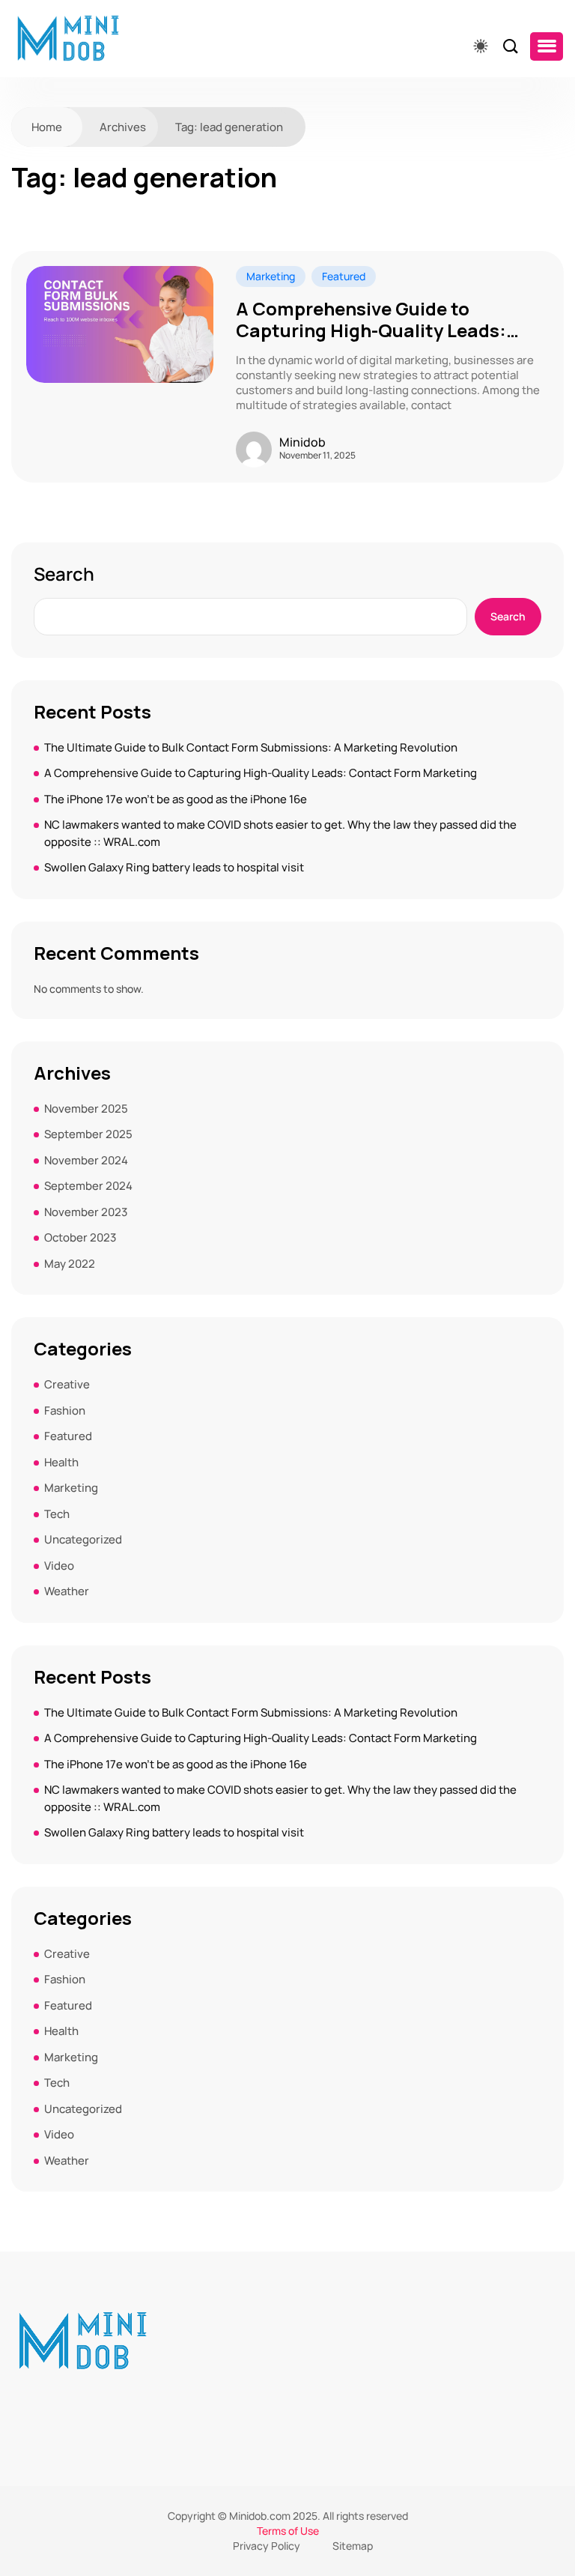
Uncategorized (83, 1539)
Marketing (271, 276)
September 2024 (88, 1186)
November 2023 (86, 1212)
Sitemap (353, 2546)
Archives (123, 127)
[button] (547, 46)
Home (47, 127)
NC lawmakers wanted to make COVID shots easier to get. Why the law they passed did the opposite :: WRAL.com (280, 833)
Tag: (229, 127)
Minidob (302, 442)
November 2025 (86, 1109)
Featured (344, 276)
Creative (67, 1384)
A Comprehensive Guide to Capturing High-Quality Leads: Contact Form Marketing (371, 320)
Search (64, 574)
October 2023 (80, 1237)
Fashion (65, 1411)
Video (59, 1566)
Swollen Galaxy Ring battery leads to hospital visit (174, 867)
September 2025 (88, 1134)
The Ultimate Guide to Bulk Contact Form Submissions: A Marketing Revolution (251, 747)
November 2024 (86, 1160)
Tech (57, 1514)
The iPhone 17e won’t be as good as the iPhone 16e (176, 799)
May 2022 (70, 1264)
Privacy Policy (267, 2546)
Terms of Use (288, 2531)
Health (61, 1462)
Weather (67, 1591)
